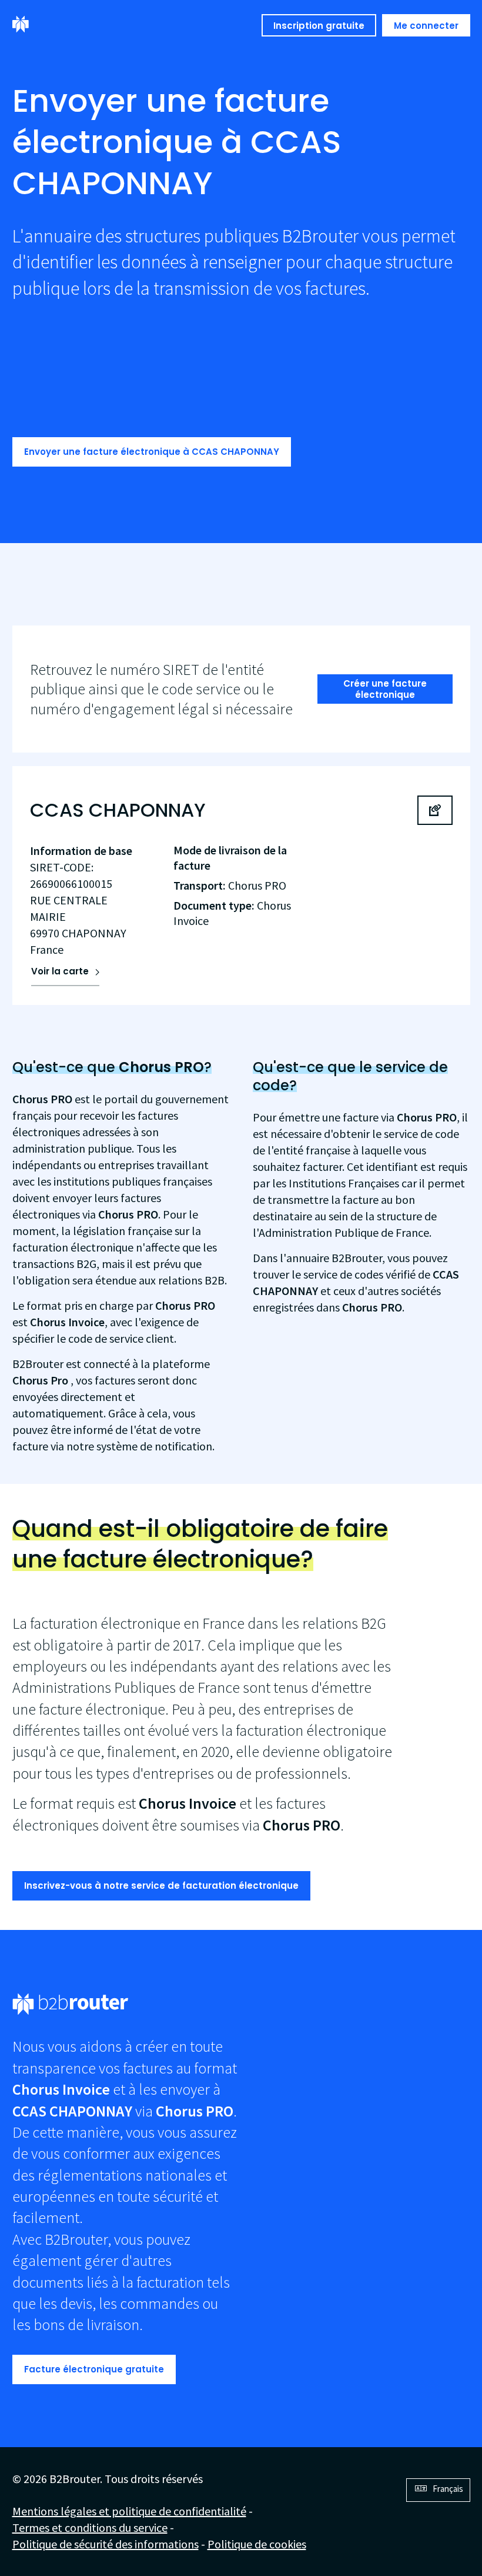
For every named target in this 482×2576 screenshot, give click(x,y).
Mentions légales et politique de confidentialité (129, 2511)
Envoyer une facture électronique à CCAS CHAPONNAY (152, 452)
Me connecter (426, 26)
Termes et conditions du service (90, 2527)
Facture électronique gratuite (94, 2369)
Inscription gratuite (319, 26)
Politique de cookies (257, 2544)
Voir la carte (60, 971)
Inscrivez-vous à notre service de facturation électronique (161, 1886)
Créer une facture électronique (385, 689)
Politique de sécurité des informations (106, 2544)
